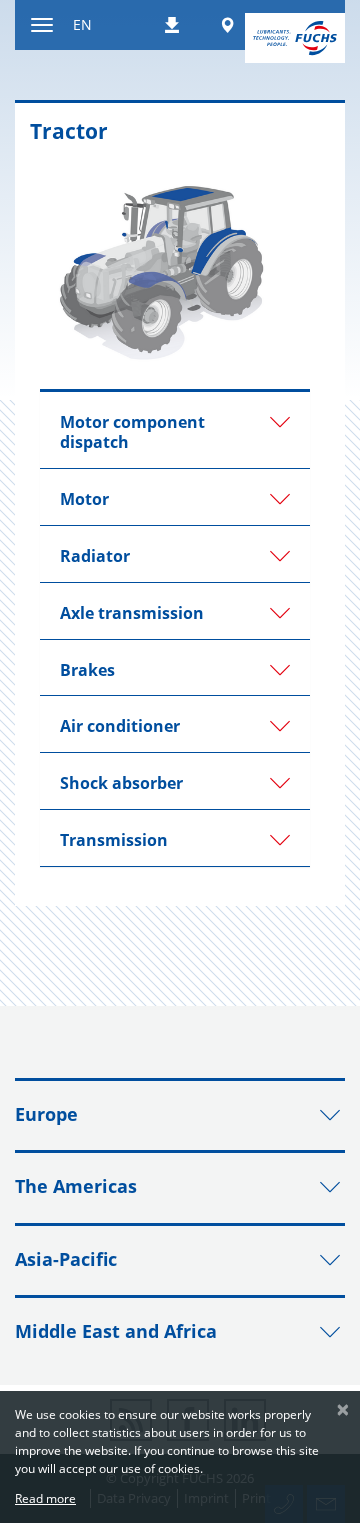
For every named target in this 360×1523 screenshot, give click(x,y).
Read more (45, 1498)
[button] (175, 430)
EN (82, 24)
